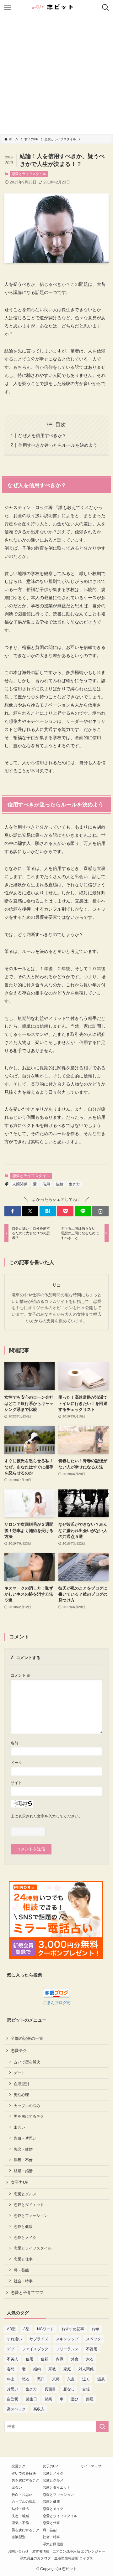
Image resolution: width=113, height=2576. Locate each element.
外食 (75, 2359)
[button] (13, 1211)
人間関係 (20, 1184)
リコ (56, 1285)
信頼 (59, 1184)
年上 (11, 2379)
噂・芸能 (21, 2270)
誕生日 (31, 2399)
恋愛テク (19, 2051)
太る (90, 2359)
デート (19, 2073)
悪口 (41, 2379)
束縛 (56, 2379)
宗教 (52, 2369)
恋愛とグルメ (25, 2194)
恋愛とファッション (31, 2216)
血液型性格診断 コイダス (74, 2558)
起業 (48, 2399)
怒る (26, 2379)
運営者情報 (41, 2551)
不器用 (92, 2349)
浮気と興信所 (53, 2544)
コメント (21, 1675)
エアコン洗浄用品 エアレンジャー (79, 2551)
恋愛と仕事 (23, 2259)
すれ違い (14, 2339)
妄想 (11, 2369)
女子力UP (20, 2182)
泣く (86, 2379)
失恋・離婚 (23, 2149)
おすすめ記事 (73, 2329)
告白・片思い (25, 2138)
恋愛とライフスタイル (29, 174)
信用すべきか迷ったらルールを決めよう (58, 445)
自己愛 (13, 2399)
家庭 (67, 2369)
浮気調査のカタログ (35, 2558)
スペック (94, 2339)
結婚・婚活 (23, 2171)
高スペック (16, 2409)
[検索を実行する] (102, 2427)
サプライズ (39, 2339)
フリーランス (67, 2349)
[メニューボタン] (8, 8)
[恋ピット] (56, 8)
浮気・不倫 (23, 2160)
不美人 (13, 2359)
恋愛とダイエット (29, 2205)
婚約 (37, 2369)
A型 (26, 2329)
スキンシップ (67, 2339)
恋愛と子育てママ (27, 2293)
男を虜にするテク (29, 2116)
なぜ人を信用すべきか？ (42, 435)
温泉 (101, 2379)
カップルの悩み (27, 2106)
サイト (16, 1783)
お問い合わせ (18, 2551)
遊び (75, 2399)
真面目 (50, 2389)
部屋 (90, 2399)
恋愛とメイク (25, 2237)
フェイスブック (35, 2349)
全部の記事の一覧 (27, 2038)
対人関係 (86, 2369)
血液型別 (21, 2084)
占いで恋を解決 (27, 2062)
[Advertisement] (56, 75)
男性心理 (21, 2095)
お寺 (95, 2329)
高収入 (39, 2409)
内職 (60, 2359)
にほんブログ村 (57, 2003)
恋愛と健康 (23, 2226)
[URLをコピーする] (100, 1211)
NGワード (46, 2329)
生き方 (74, 1184)
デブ (11, 2349)
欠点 (71, 2379)
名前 (14, 1743)
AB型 (11, 2329)
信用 (46, 1184)
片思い (13, 2389)
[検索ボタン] (105, 8)
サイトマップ (91, 2466)
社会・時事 (23, 2281)
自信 (86, 2389)
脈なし (69, 2389)
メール (16, 1763)
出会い (19, 2127)
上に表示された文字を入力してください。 (46, 1816)
